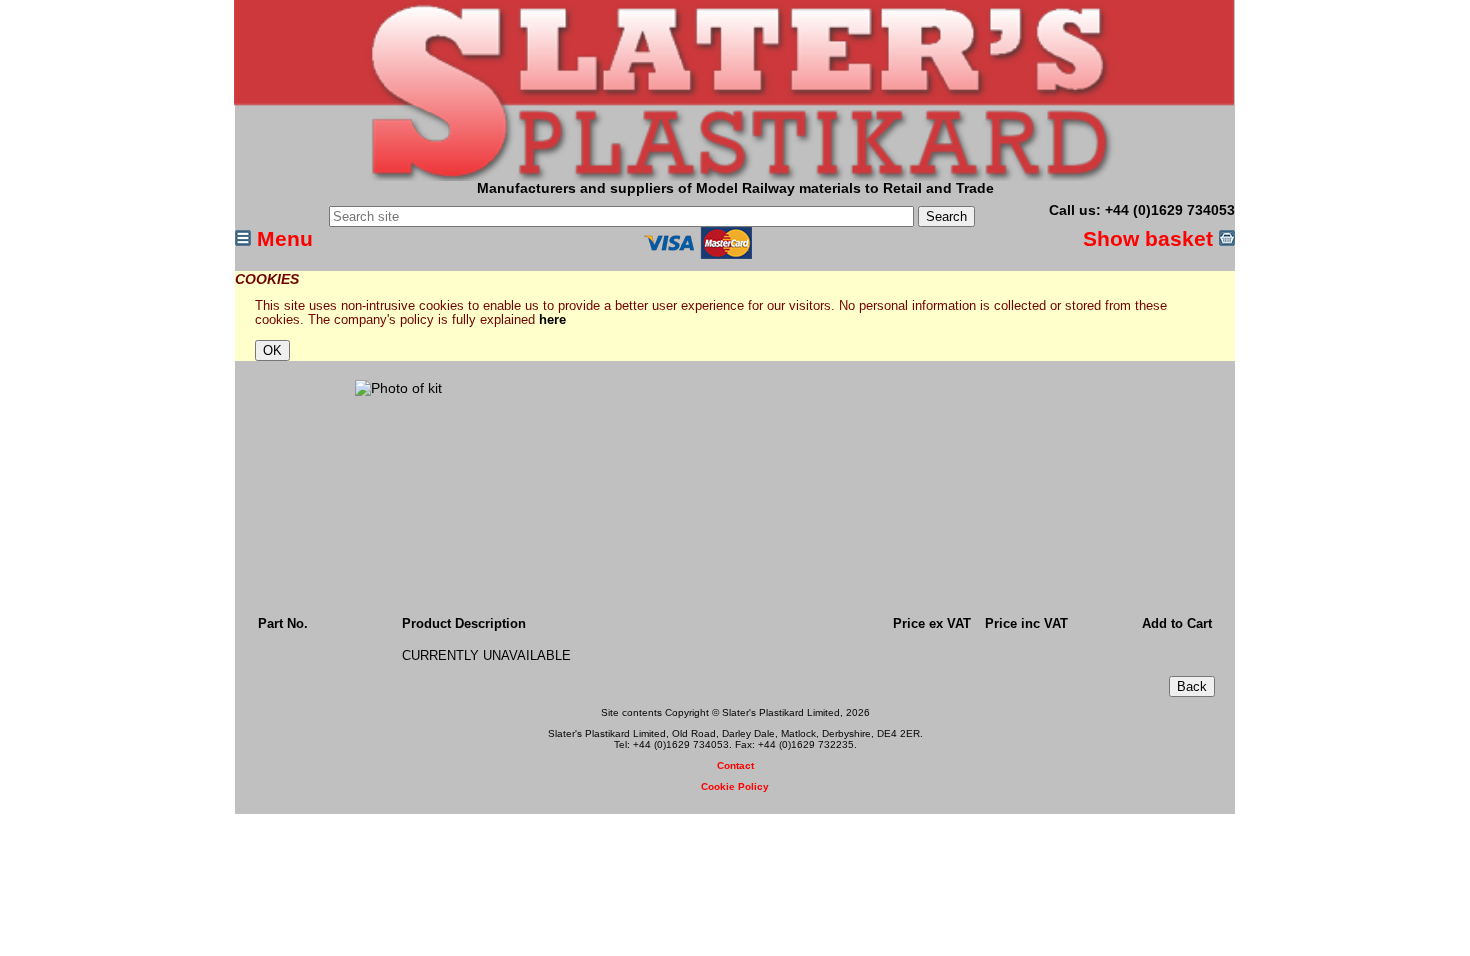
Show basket (1151, 238)
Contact (735, 765)
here (552, 320)
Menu (282, 238)
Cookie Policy (735, 786)
